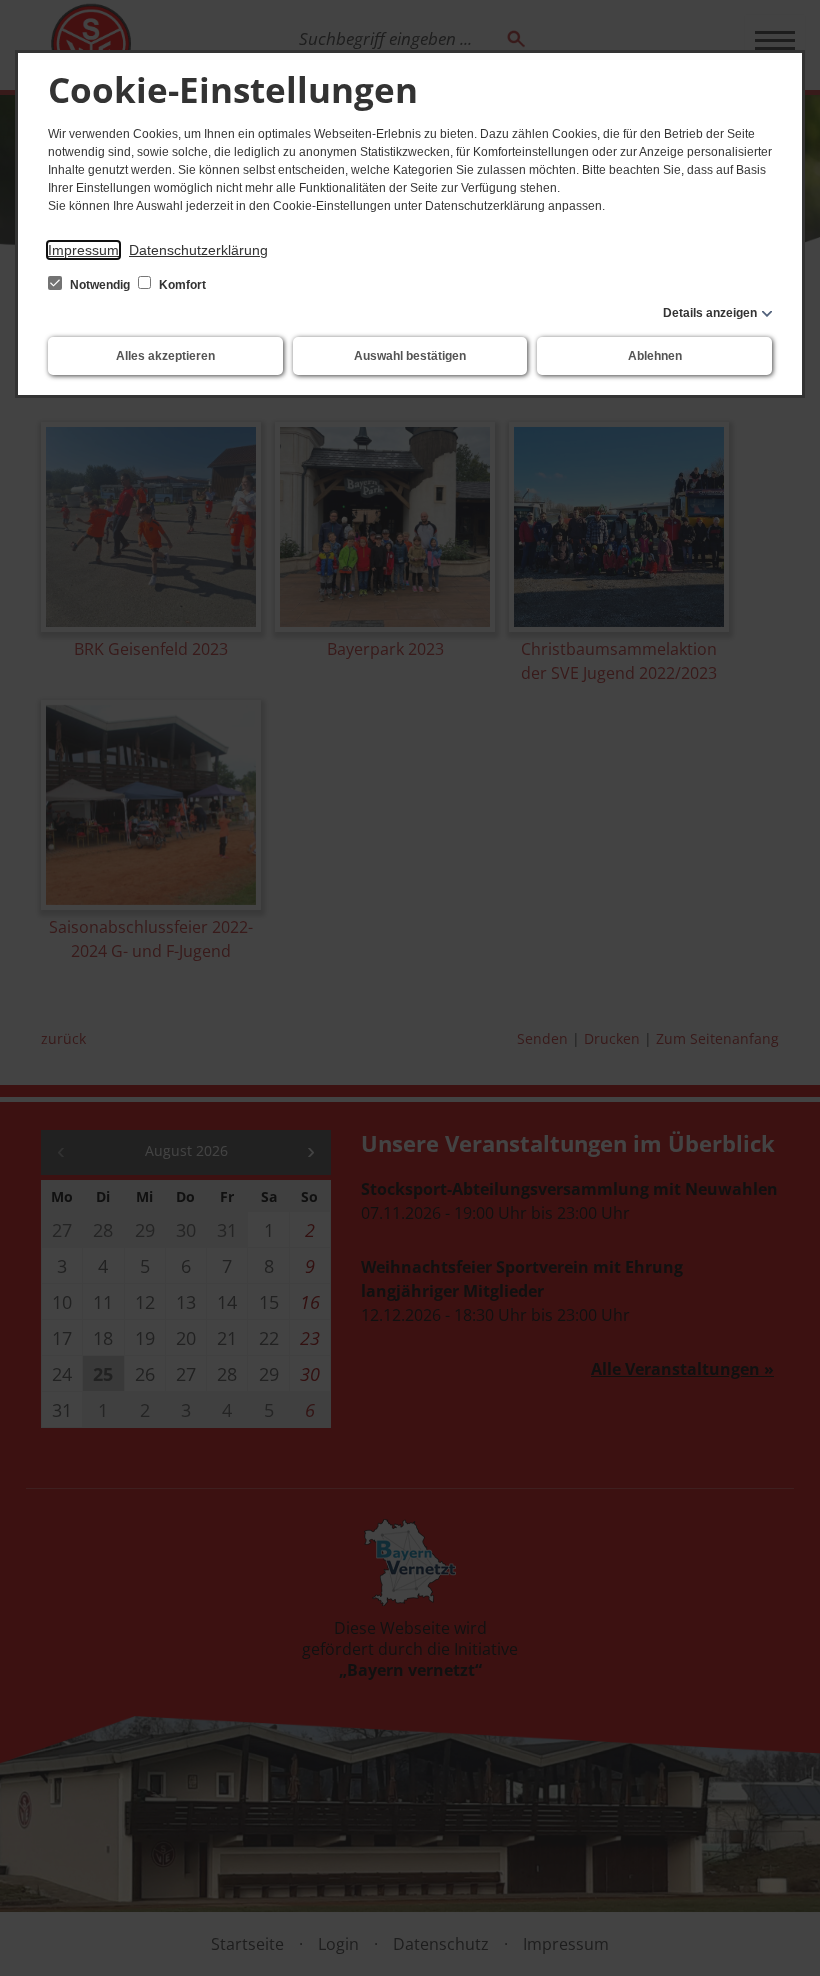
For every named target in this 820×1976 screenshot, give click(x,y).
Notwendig (100, 285)
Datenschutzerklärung (198, 250)
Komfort (181, 285)
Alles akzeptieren (165, 356)
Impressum (83, 250)
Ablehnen (655, 356)
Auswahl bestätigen (410, 356)
